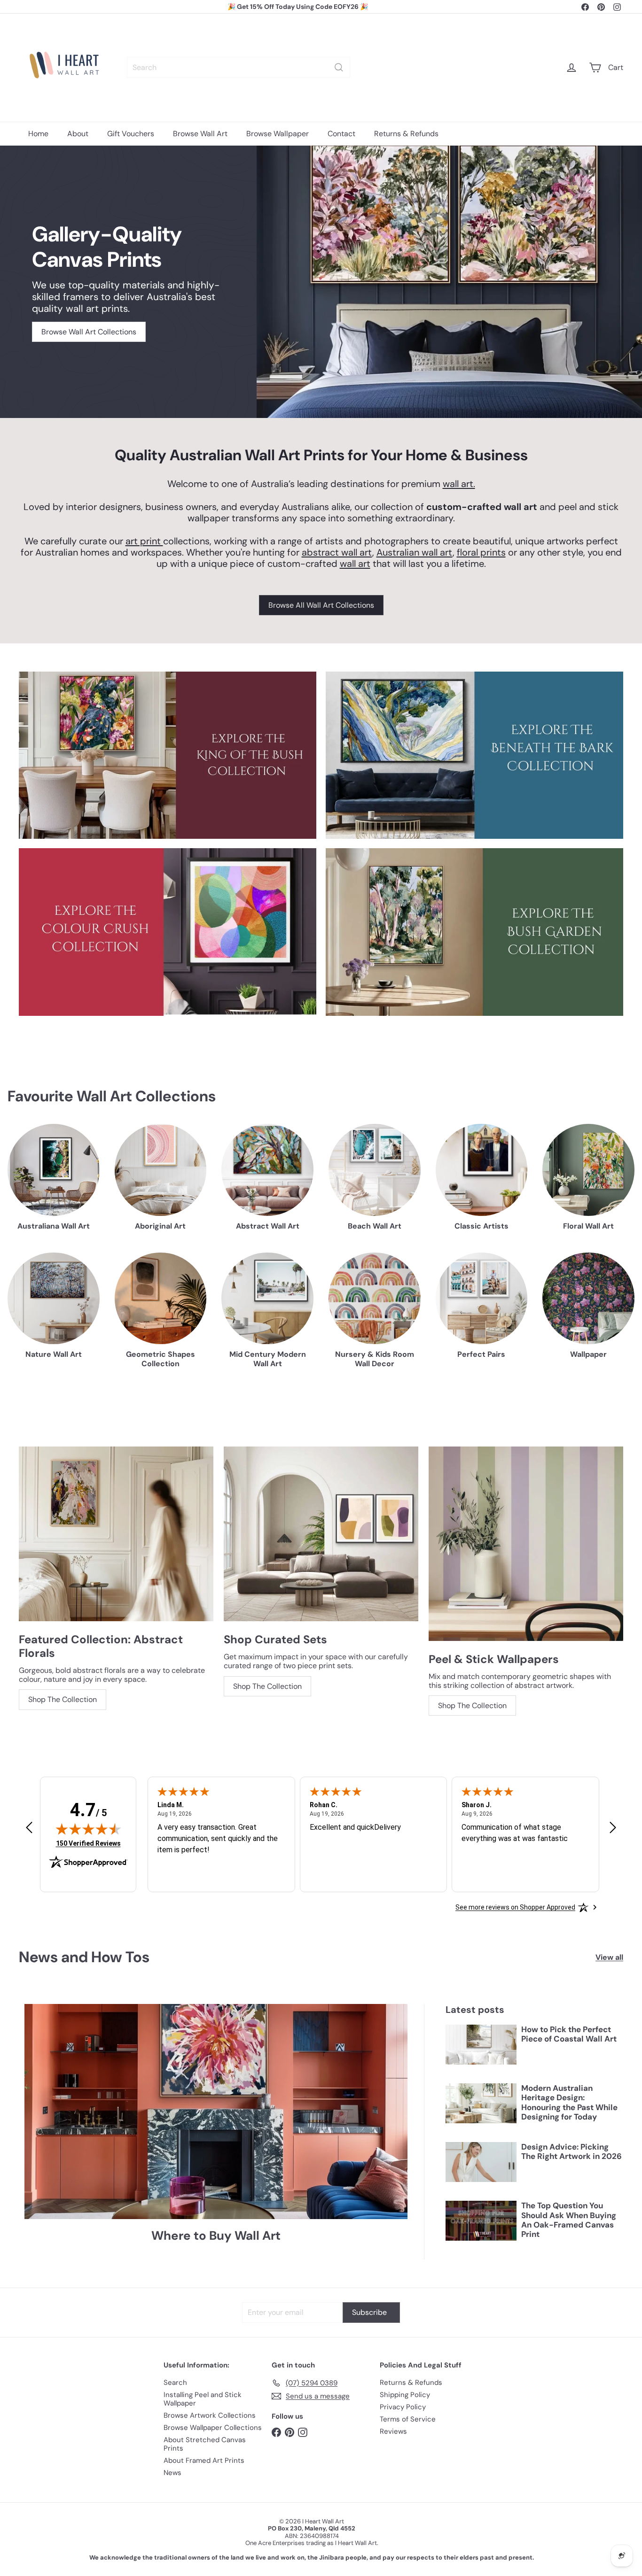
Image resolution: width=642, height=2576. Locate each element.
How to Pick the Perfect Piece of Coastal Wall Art (569, 2034)
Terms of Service (408, 2419)
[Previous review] (29, 1828)
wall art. (459, 484)
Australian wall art (415, 552)
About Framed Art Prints (204, 2460)
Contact (341, 134)
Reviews (393, 2431)
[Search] (339, 67)
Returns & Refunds (406, 134)
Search (175, 2383)
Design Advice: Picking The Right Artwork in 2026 (572, 2152)
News (172, 2473)
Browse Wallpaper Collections (213, 2428)
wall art (355, 564)
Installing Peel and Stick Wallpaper (203, 2399)
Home (38, 134)
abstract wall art (337, 552)
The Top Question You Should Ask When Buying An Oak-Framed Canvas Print (569, 2220)
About (78, 134)
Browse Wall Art (200, 134)
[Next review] (613, 1828)
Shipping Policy (405, 2395)
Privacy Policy (403, 2407)
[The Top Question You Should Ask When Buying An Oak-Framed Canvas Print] (481, 2221)
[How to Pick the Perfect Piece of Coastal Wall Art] (481, 2045)
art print (144, 541)
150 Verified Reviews (88, 1843)
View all (609, 1957)
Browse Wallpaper (278, 134)
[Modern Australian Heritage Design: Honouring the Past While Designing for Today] (481, 2103)
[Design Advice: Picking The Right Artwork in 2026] (481, 2162)
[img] (88, 1829)
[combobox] (239, 67)
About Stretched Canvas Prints (205, 2444)
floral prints (481, 552)
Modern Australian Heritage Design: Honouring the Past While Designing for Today (569, 2103)
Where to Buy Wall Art (216, 2236)
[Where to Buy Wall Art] (216, 2112)
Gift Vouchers (131, 134)
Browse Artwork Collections (210, 2415)
